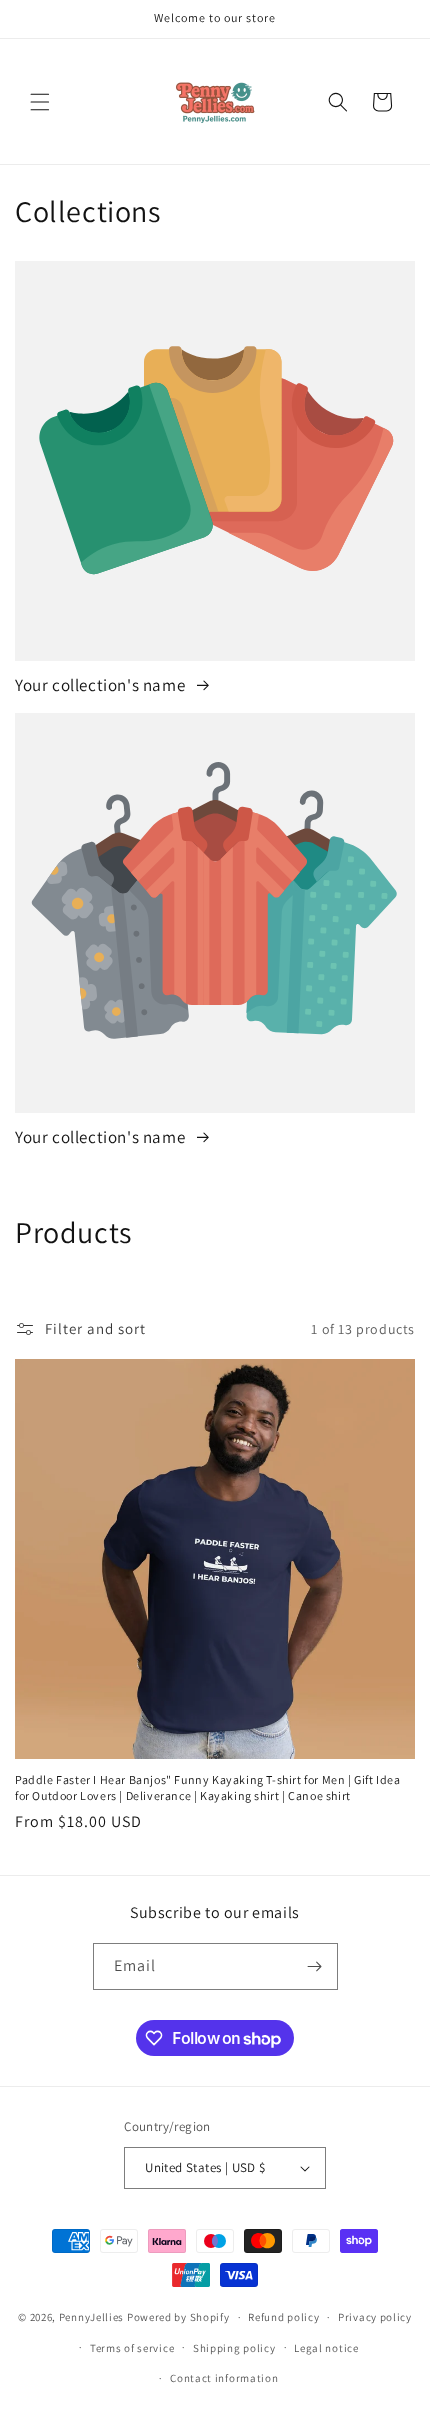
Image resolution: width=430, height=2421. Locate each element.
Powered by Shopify (178, 2317)
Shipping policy (234, 2348)
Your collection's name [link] (102, 685)
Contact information (224, 2378)
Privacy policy (375, 2317)
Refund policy (283, 2317)
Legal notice (326, 2348)
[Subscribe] (315, 1966)
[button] (40, 102)
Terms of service (132, 2348)
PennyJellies (91, 2317)
